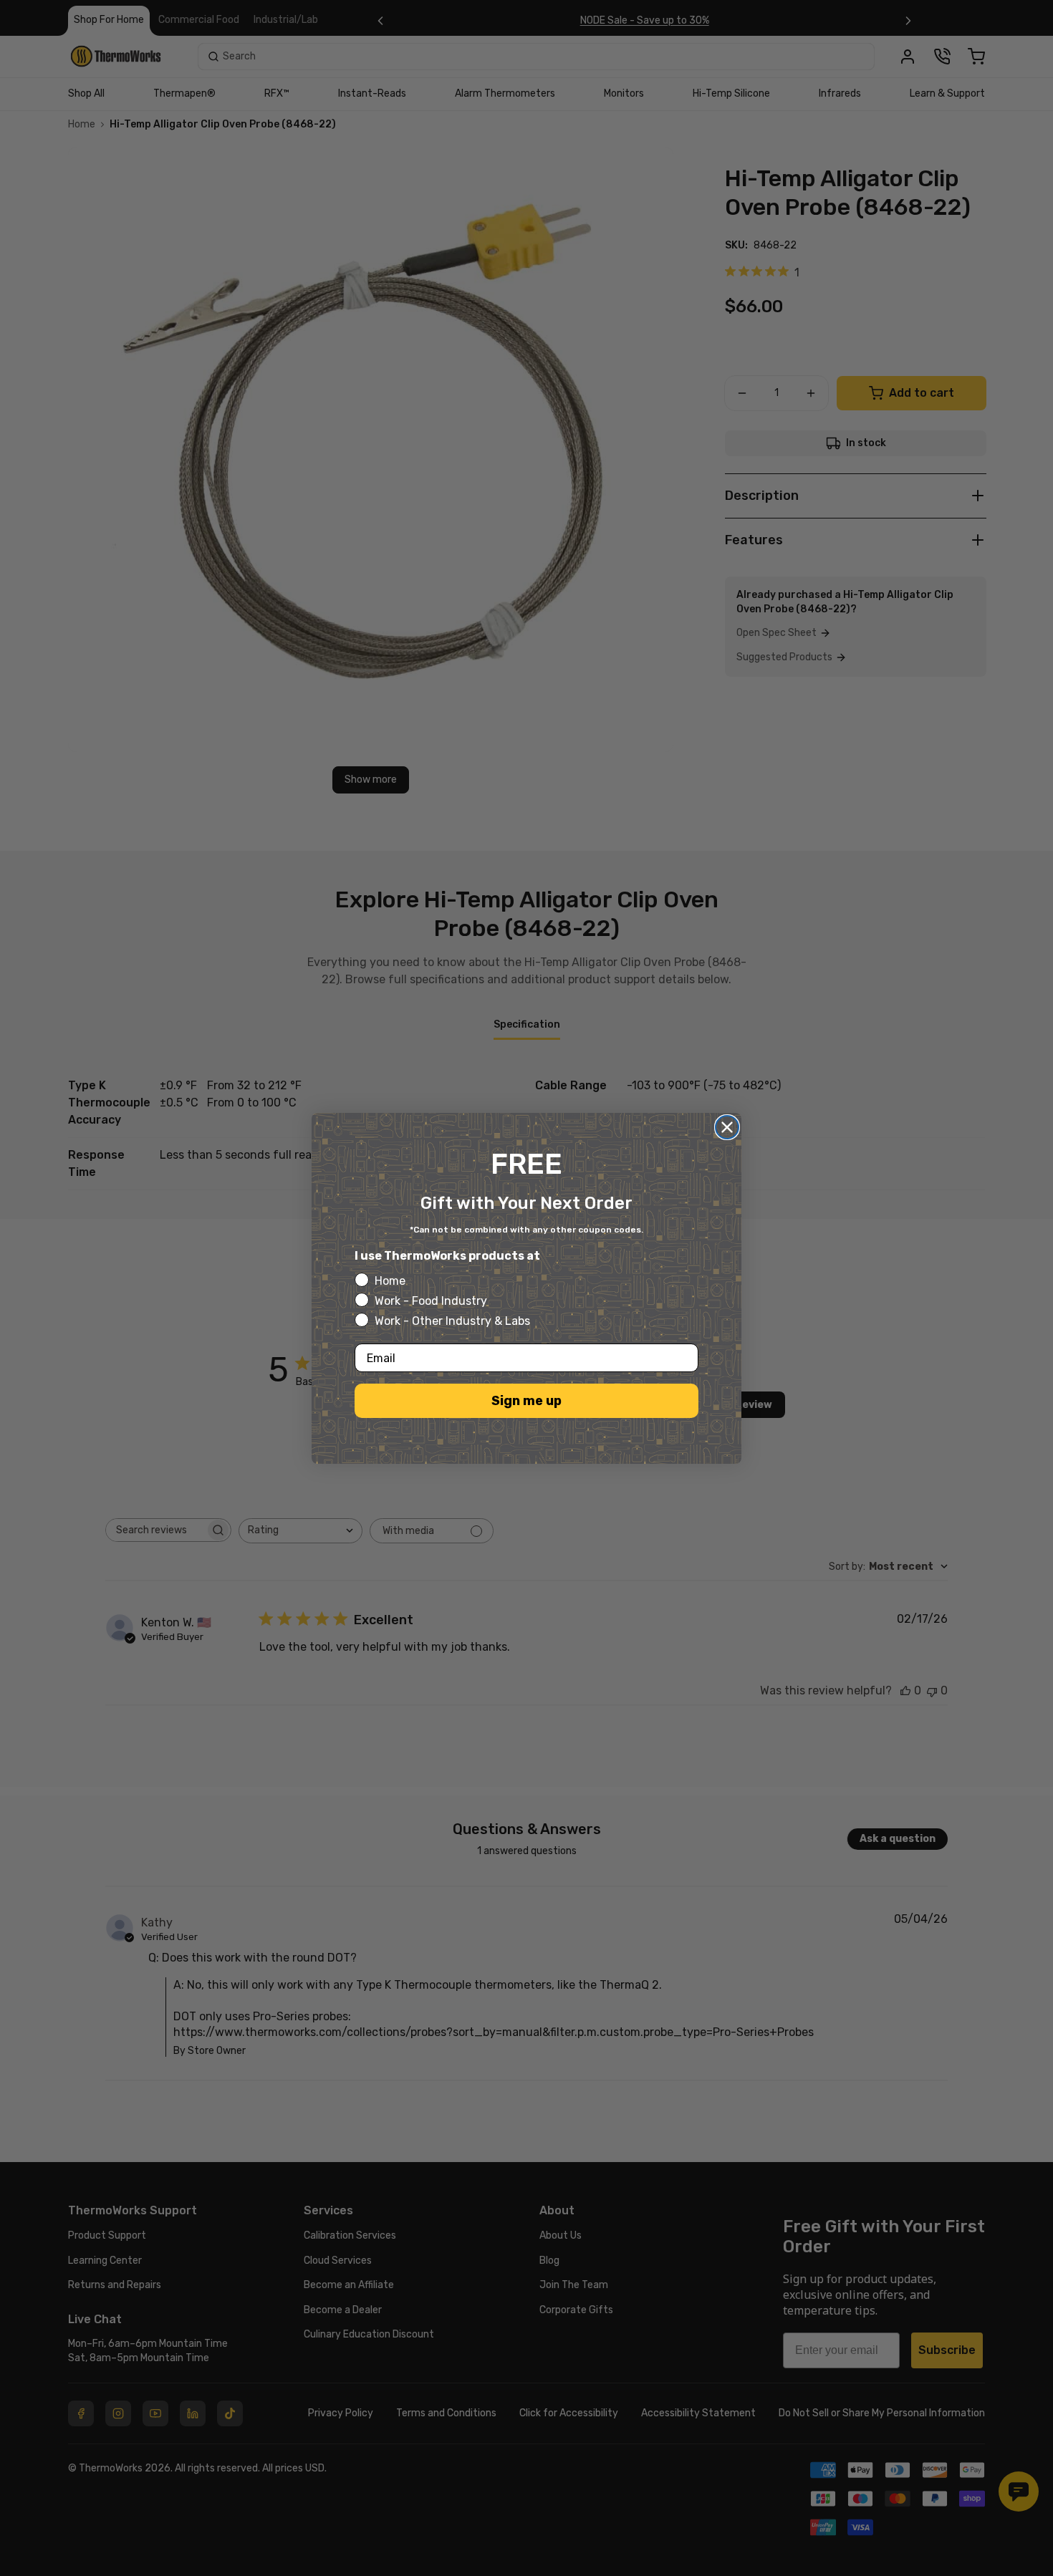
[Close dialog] (727, 1127)
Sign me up (526, 1401)
